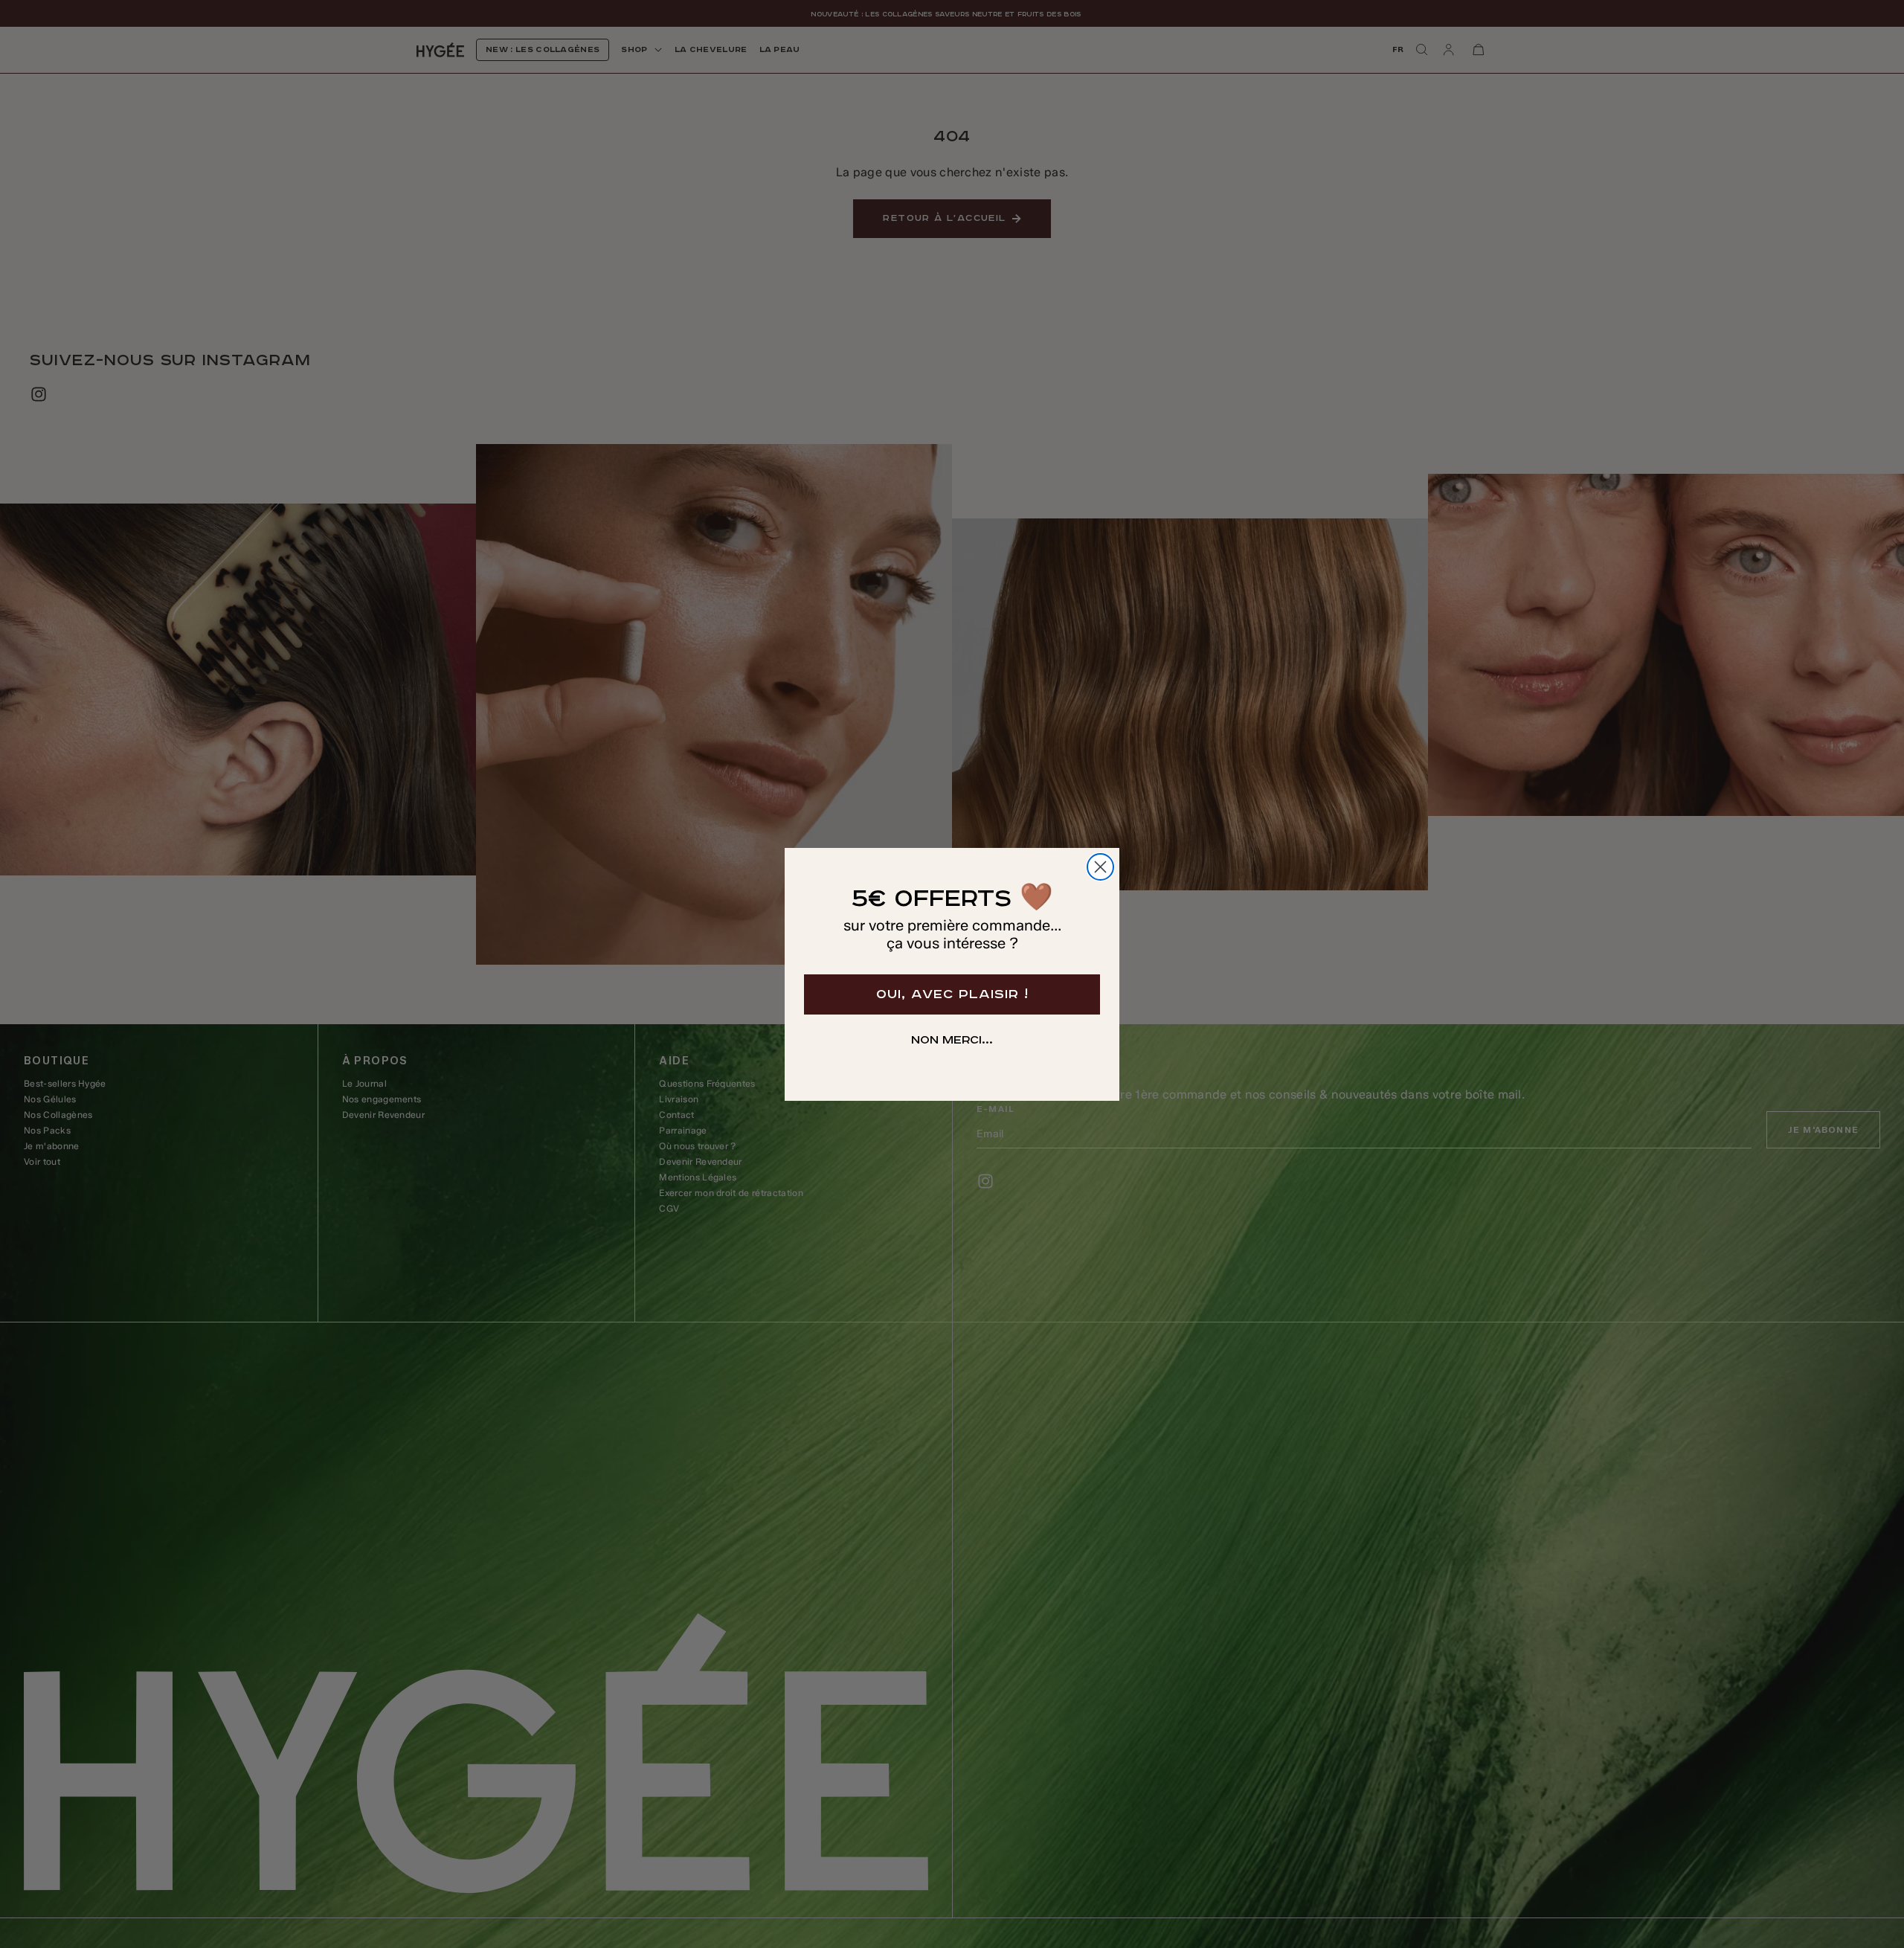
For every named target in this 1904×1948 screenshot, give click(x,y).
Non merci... (952, 1041)
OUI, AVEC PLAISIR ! (952, 994)
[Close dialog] (1100, 867)
